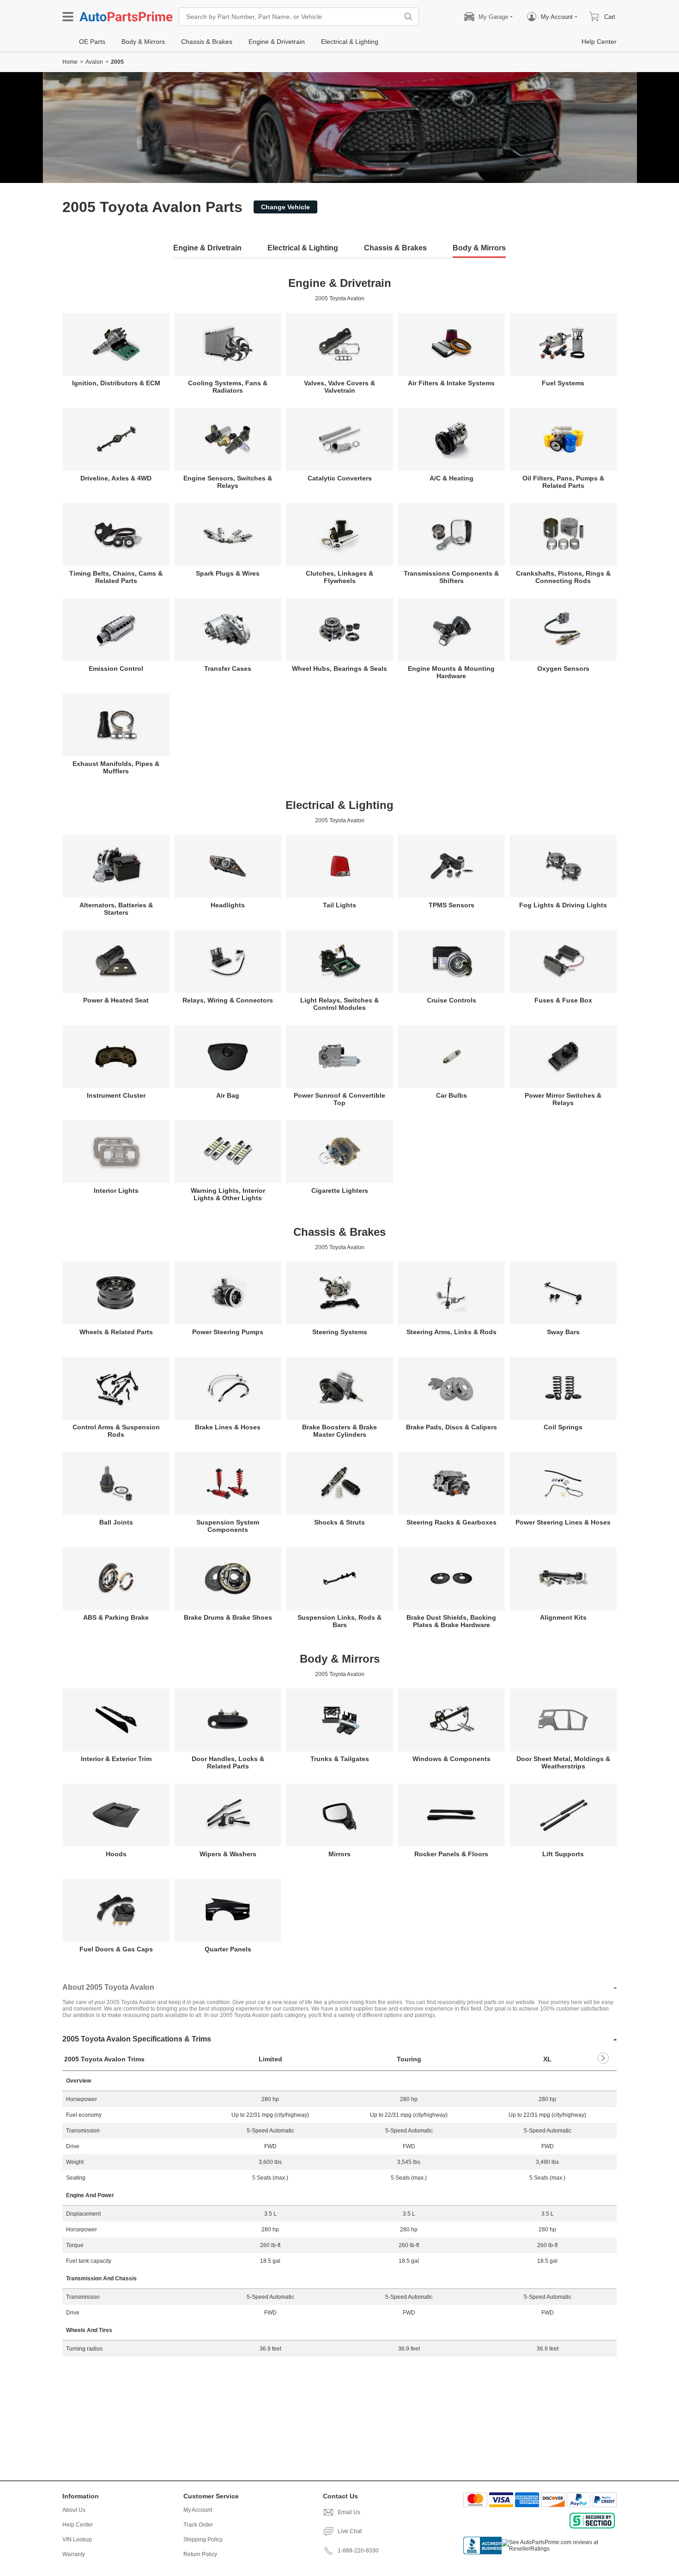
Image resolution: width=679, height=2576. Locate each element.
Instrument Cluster (116, 1095)
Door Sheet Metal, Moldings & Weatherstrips (563, 1762)
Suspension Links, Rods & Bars (339, 1621)
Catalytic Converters (340, 478)
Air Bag (228, 1095)
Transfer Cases (228, 668)
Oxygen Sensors (563, 668)
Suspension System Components (228, 1526)
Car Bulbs (452, 1095)
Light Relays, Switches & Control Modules (339, 1004)
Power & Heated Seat (116, 1000)
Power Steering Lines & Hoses (563, 1522)
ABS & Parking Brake (116, 1617)
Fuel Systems (563, 383)
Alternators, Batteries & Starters (116, 909)
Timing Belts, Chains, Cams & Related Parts (116, 577)
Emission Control (116, 668)
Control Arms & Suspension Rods (116, 1431)
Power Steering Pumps (228, 1332)
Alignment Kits (563, 1617)
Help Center (78, 2525)
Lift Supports (563, 1854)
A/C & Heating (452, 478)
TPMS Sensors (452, 905)
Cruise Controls (452, 1000)
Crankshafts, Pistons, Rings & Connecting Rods (563, 577)
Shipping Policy (203, 2540)
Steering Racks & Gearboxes (452, 1522)
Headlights (228, 905)
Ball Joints (116, 1522)
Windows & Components (452, 1759)
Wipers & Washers (228, 1854)
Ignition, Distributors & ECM (116, 383)
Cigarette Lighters (340, 1191)
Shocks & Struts (339, 1522)
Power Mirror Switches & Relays (563, 1099)
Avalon (94, 62)
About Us (74, 2510)
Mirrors (339, 1854)
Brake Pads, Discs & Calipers (452, 1427)
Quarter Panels (228, 1949)
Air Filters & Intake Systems (451, 383)
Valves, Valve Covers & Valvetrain (339, 387)
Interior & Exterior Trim (116, 1759)
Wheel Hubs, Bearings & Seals (339, 668)
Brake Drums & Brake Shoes (228, 1617)
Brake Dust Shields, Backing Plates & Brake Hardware (451, 1621)
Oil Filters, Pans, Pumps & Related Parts (563, 482)
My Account (198, 2510)
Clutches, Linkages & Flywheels (339, 577)
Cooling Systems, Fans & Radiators (228, 387)
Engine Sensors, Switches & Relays (228, 482)
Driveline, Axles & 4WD (116, 478)
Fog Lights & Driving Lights (563, 905)
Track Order (198, 2525)
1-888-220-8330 (358, 2551)
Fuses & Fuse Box (563, 1000)
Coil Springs (563, 1427)
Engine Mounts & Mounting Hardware (451, 672)
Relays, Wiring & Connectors (228, 1000)
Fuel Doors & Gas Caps (116, 1949)
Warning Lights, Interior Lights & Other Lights (228, 1194)
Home (70, 62)
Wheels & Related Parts (116, 1332)
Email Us (349, 2512)
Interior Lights (116, 1191)
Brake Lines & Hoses (228, 1427)
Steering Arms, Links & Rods (452, 1332)
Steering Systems (340, 1332)
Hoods (116, 1854)
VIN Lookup (77, 2540)
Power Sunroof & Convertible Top (339, 1099)
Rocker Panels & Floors (451, 1854)
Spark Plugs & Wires (228, 573)
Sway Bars (563, 1332)
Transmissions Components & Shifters (451, 577)
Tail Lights (339, 905)
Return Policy (200, 2554)
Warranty (74, 2554)
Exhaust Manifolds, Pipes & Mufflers (116, 767)
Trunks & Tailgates (340, 1759)
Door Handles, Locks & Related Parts (228, 1762)
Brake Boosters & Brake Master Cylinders (339, 1431)
